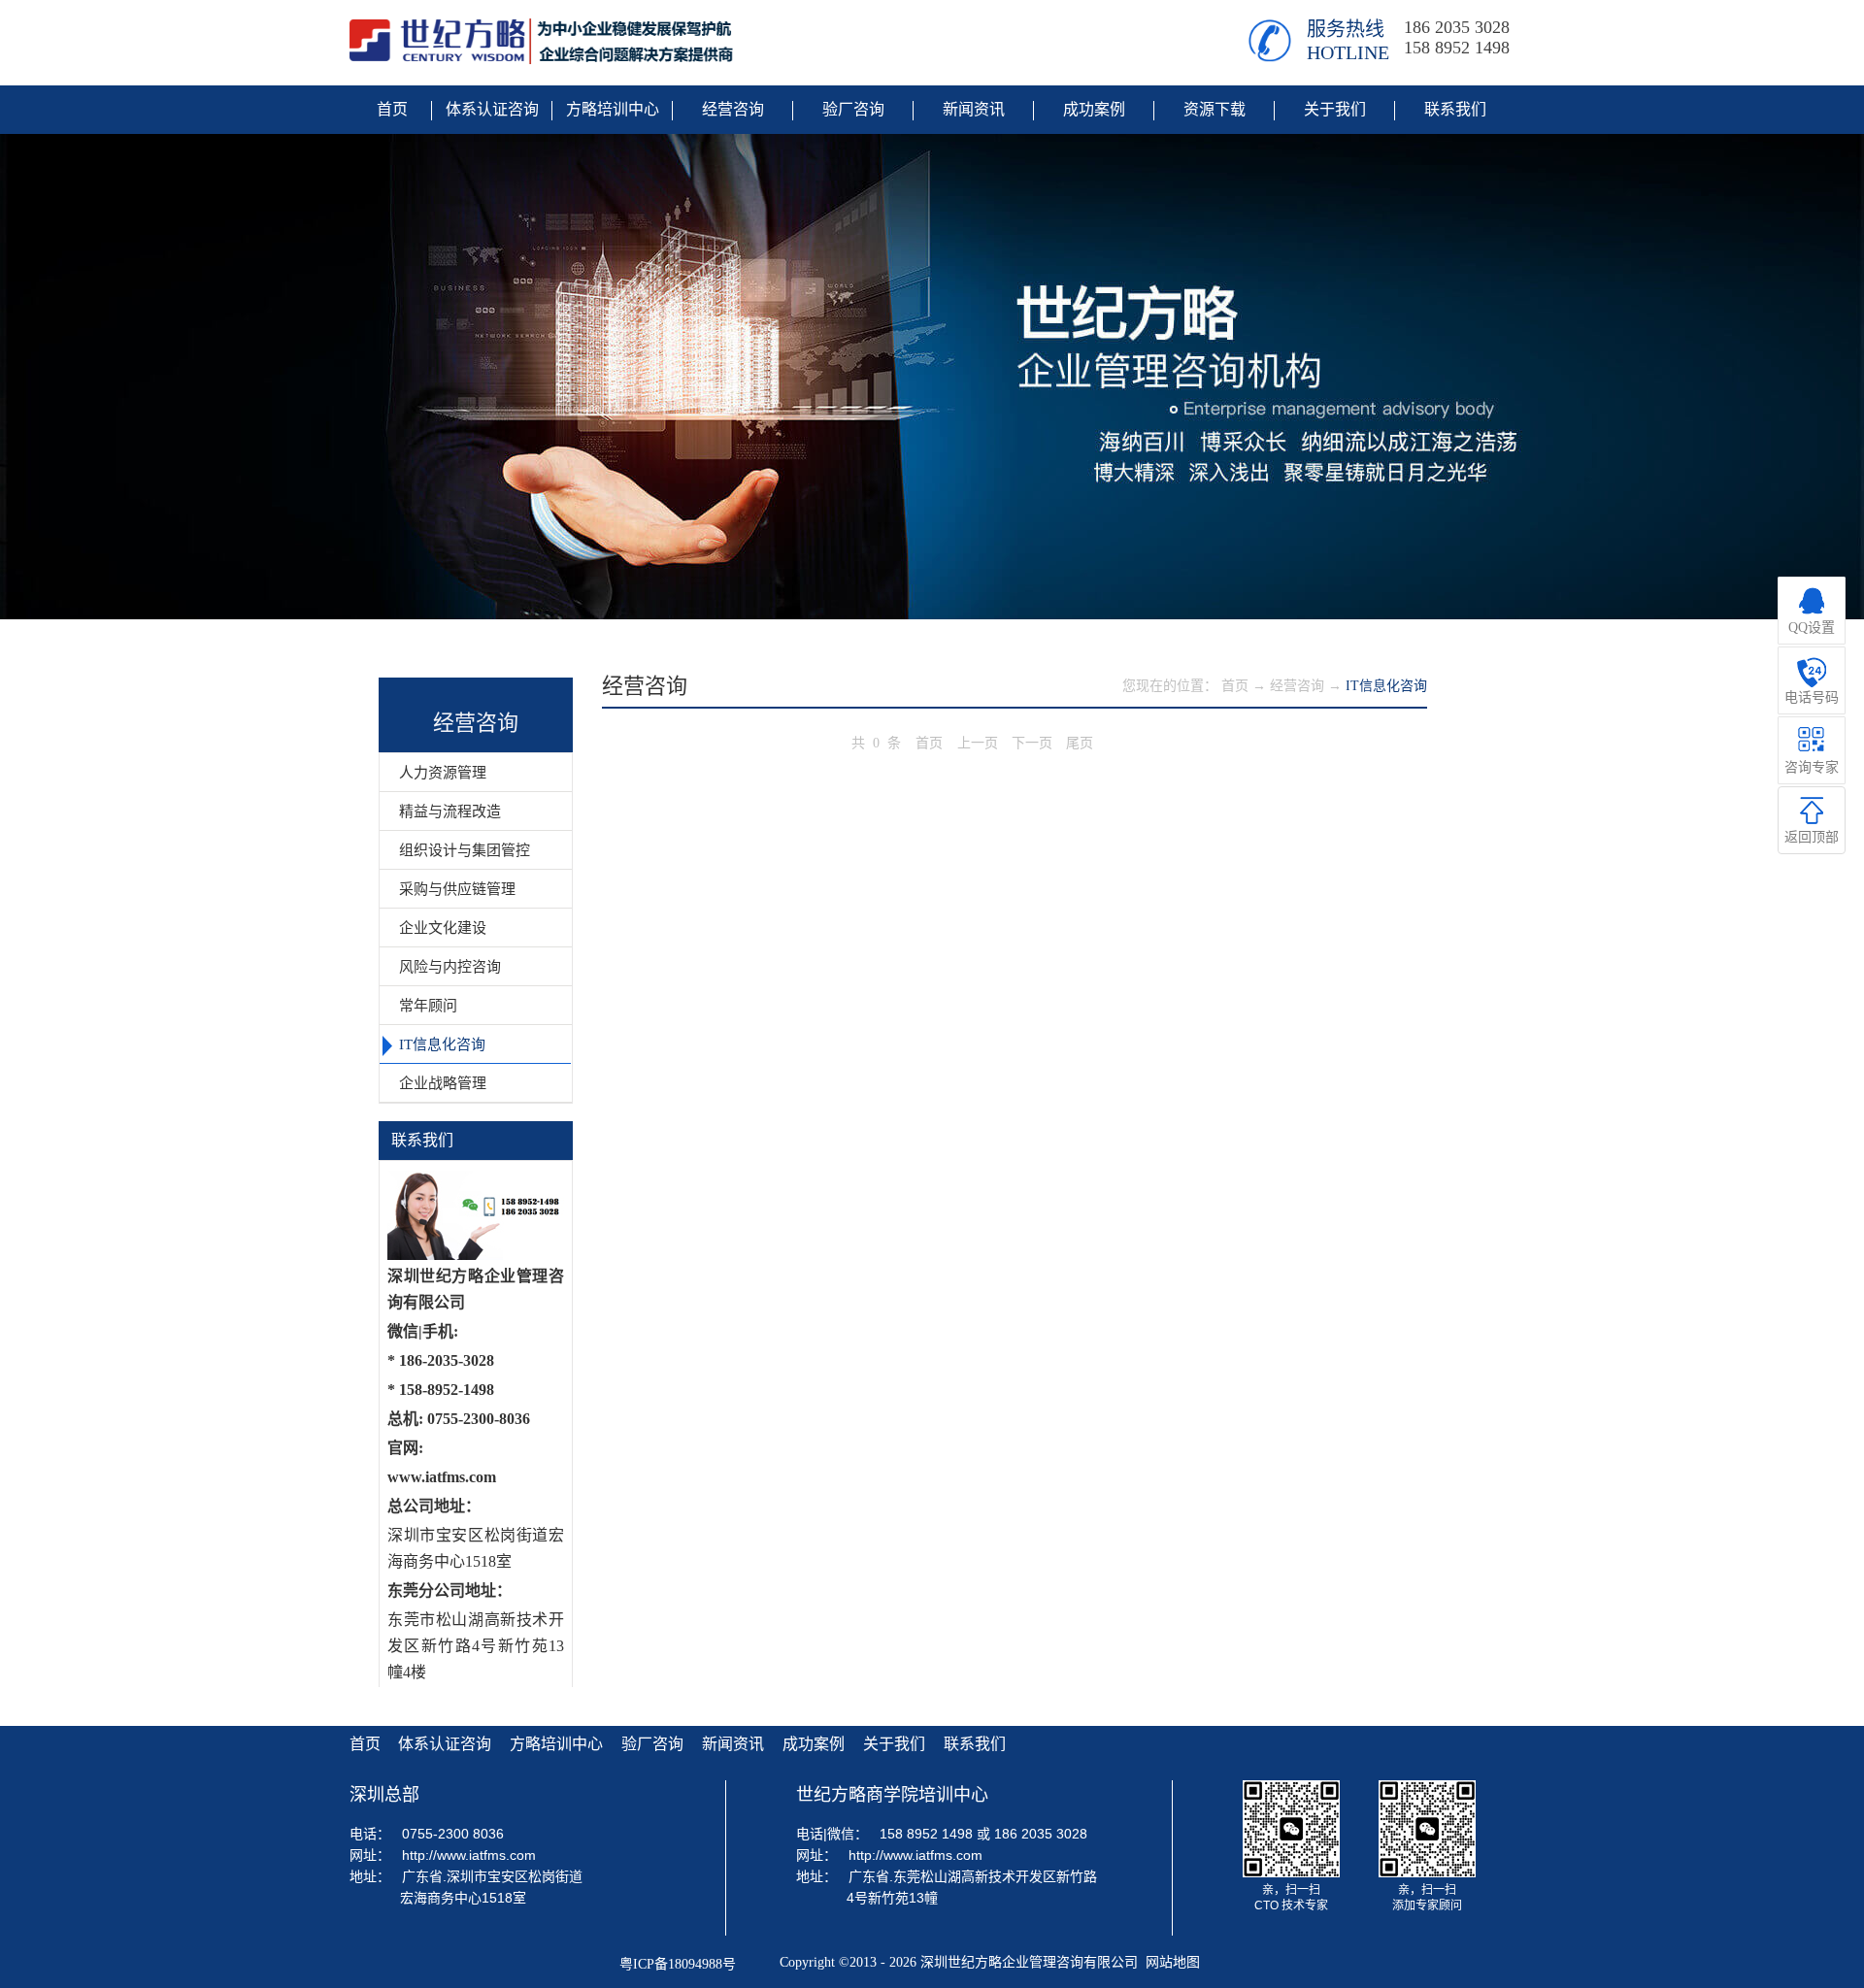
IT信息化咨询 (1386, 686)
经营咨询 (1297, 686)
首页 (929, 743)
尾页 (1080, 743)
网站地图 (1169, 1962)
